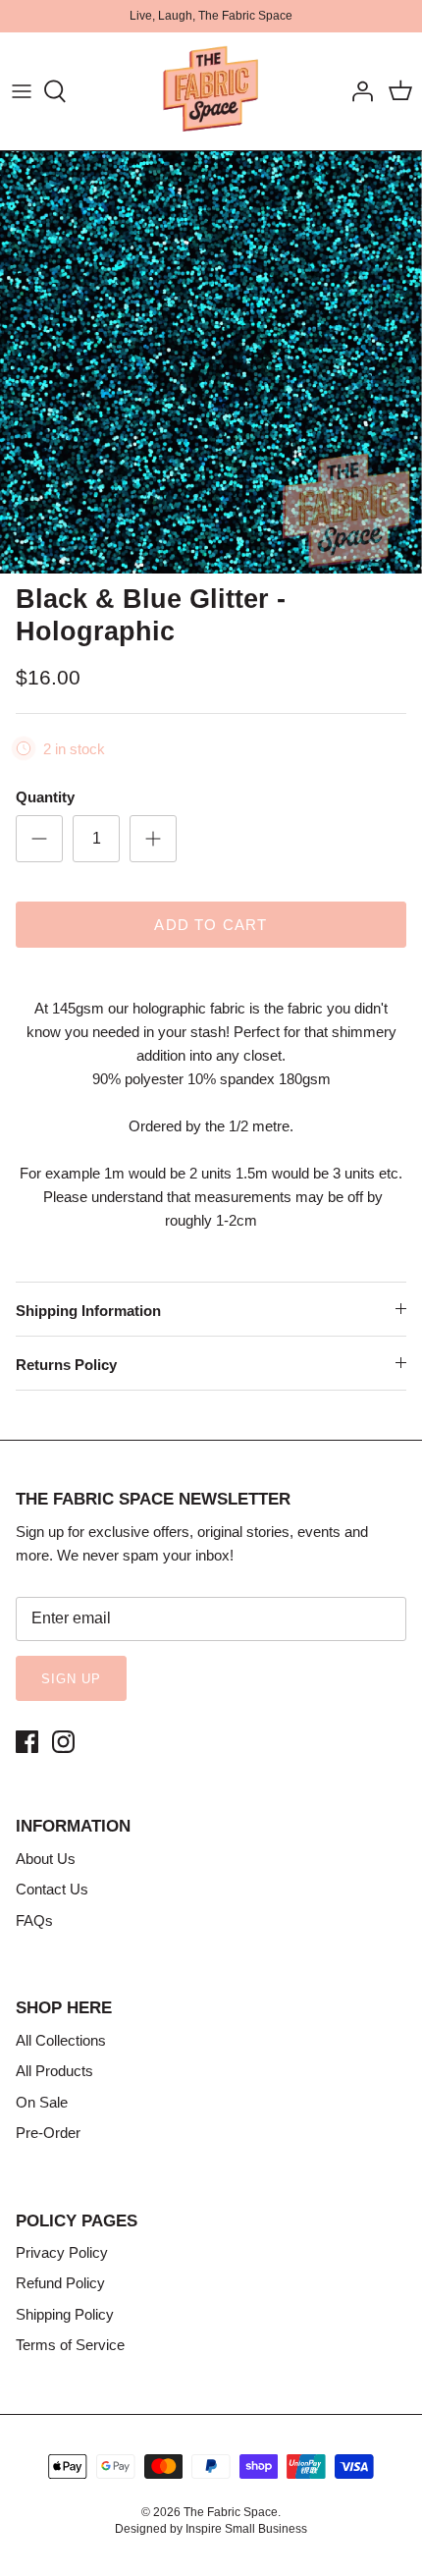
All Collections (61, 2040)
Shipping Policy (65, 2314)
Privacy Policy (62, 2252)
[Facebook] (27, 1742)
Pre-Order (48, 2133)
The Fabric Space (231, 2512)
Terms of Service (70, 2345)
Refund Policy (60, 2283)
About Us (46, 1859)
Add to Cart (211, 925)
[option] (211, 363)
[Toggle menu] (22, 91)
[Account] (357, 91)
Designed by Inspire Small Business (211, 2529)
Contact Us (52, 1889)
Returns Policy (66, 1365)
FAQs (34, 1920)
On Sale (42, 2102)
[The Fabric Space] (211, 91)
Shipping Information (88, 1311)
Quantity (45, 797)
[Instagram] (63, 1742)
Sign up (71, 1679)
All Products (54, 2071)
